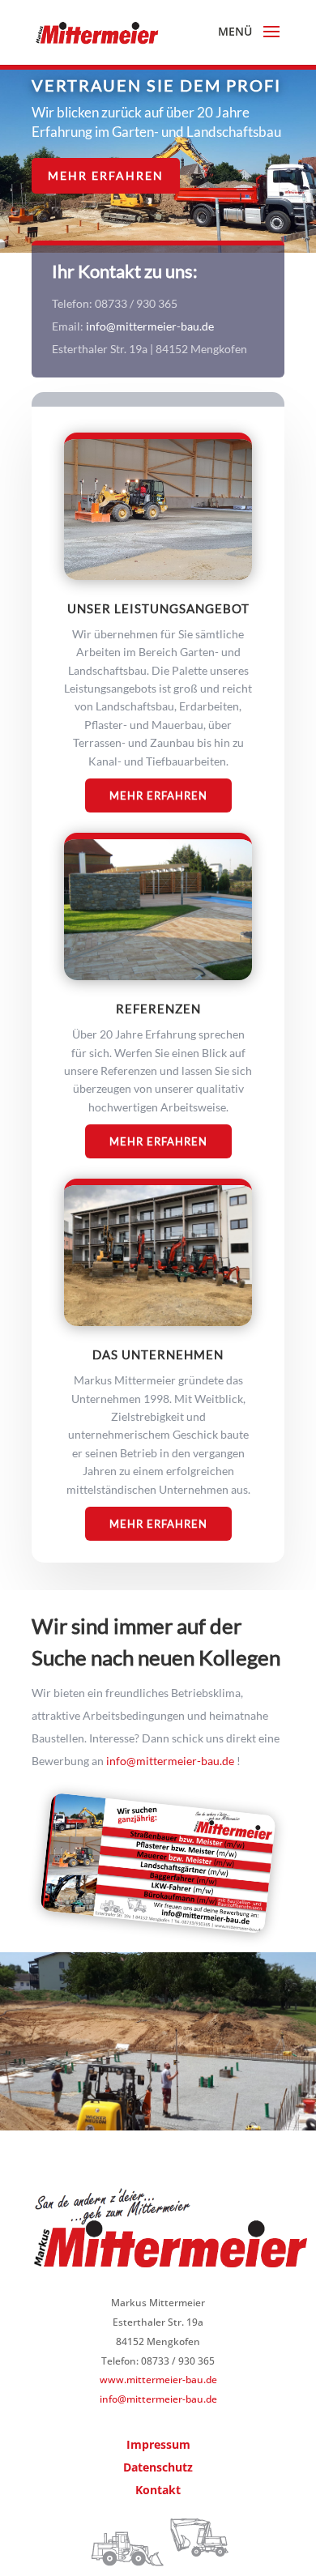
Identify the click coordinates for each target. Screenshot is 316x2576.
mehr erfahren (158, 1141)
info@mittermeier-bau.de (150, 326)
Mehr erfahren (106, 175)
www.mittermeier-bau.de (158, 2380)
